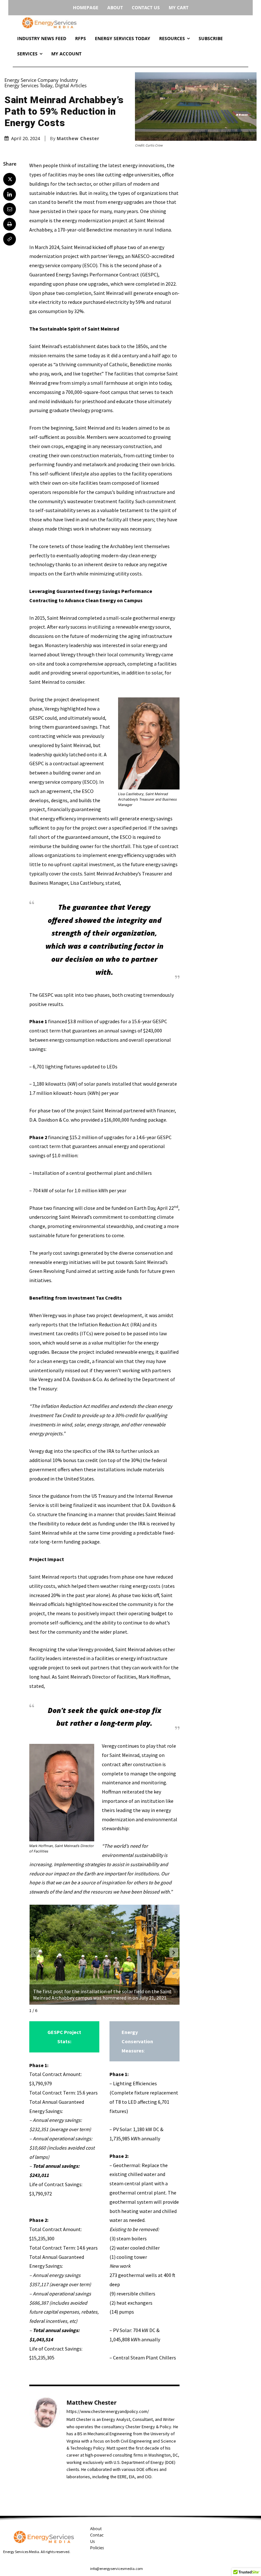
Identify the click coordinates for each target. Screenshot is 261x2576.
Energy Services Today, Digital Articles (46, 86)
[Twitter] (10, 179)
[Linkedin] (10, 194)
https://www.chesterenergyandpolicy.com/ (108, 2412)
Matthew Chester (78, 139)
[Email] (10, 209)
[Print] (10, 224)
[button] (174, 1952)
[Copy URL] (10, 239)
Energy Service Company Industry (41, 80)
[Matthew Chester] (45, 2439)
